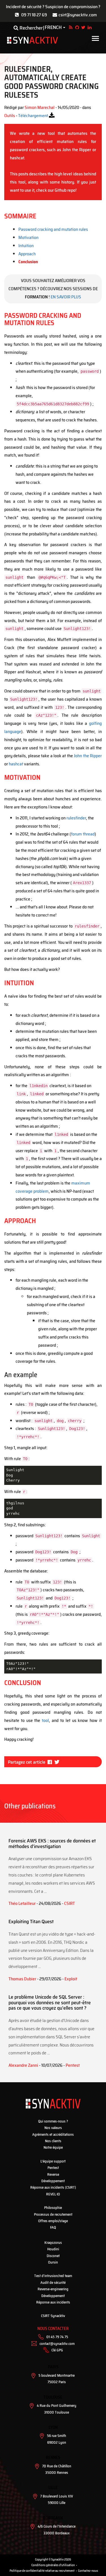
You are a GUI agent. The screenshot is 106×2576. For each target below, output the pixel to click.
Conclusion (28, 262)
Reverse (53, 2174)
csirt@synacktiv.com (78, 15)
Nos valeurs (53, 2128)
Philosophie (53, 2208)
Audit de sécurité (53, 2283)
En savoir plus (66, 297)
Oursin (53, 2262)
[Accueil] (33, 40)
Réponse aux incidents (53, 2302)
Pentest (53, 2168)
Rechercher (31, 28)
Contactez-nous (88, 2571)
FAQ (53, 2227)
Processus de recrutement (53, 2214)
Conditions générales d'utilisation (53, 2565)
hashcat (16, 764)
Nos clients (53, 2141)
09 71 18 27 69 (34, 15)
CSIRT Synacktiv (53, 2316)
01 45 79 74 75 (57, 2337)
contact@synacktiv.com (57, 2344)
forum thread (83, 834)
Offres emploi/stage (53, 2221)
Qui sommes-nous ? (53, 2121)
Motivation (28, 237)
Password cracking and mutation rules (53, 229)
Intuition (26, 246)
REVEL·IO (53, 2194)
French (53, 28)
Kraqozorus (53, 2243)
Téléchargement (33, 116)
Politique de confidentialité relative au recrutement (42, 2571)
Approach (27, 254)
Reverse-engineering (53, 2289)
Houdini (53, 2249)
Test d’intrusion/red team (53, 2276)
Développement (53, 2181)
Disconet (53, 2256)
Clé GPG (57, 2350)
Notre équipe (53, 2147)
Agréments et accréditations (53, 2134)
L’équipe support (53, 2161)
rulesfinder (76, 818)
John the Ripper (88, 756)
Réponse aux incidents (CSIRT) (53, 2187)
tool (45, 1720)
